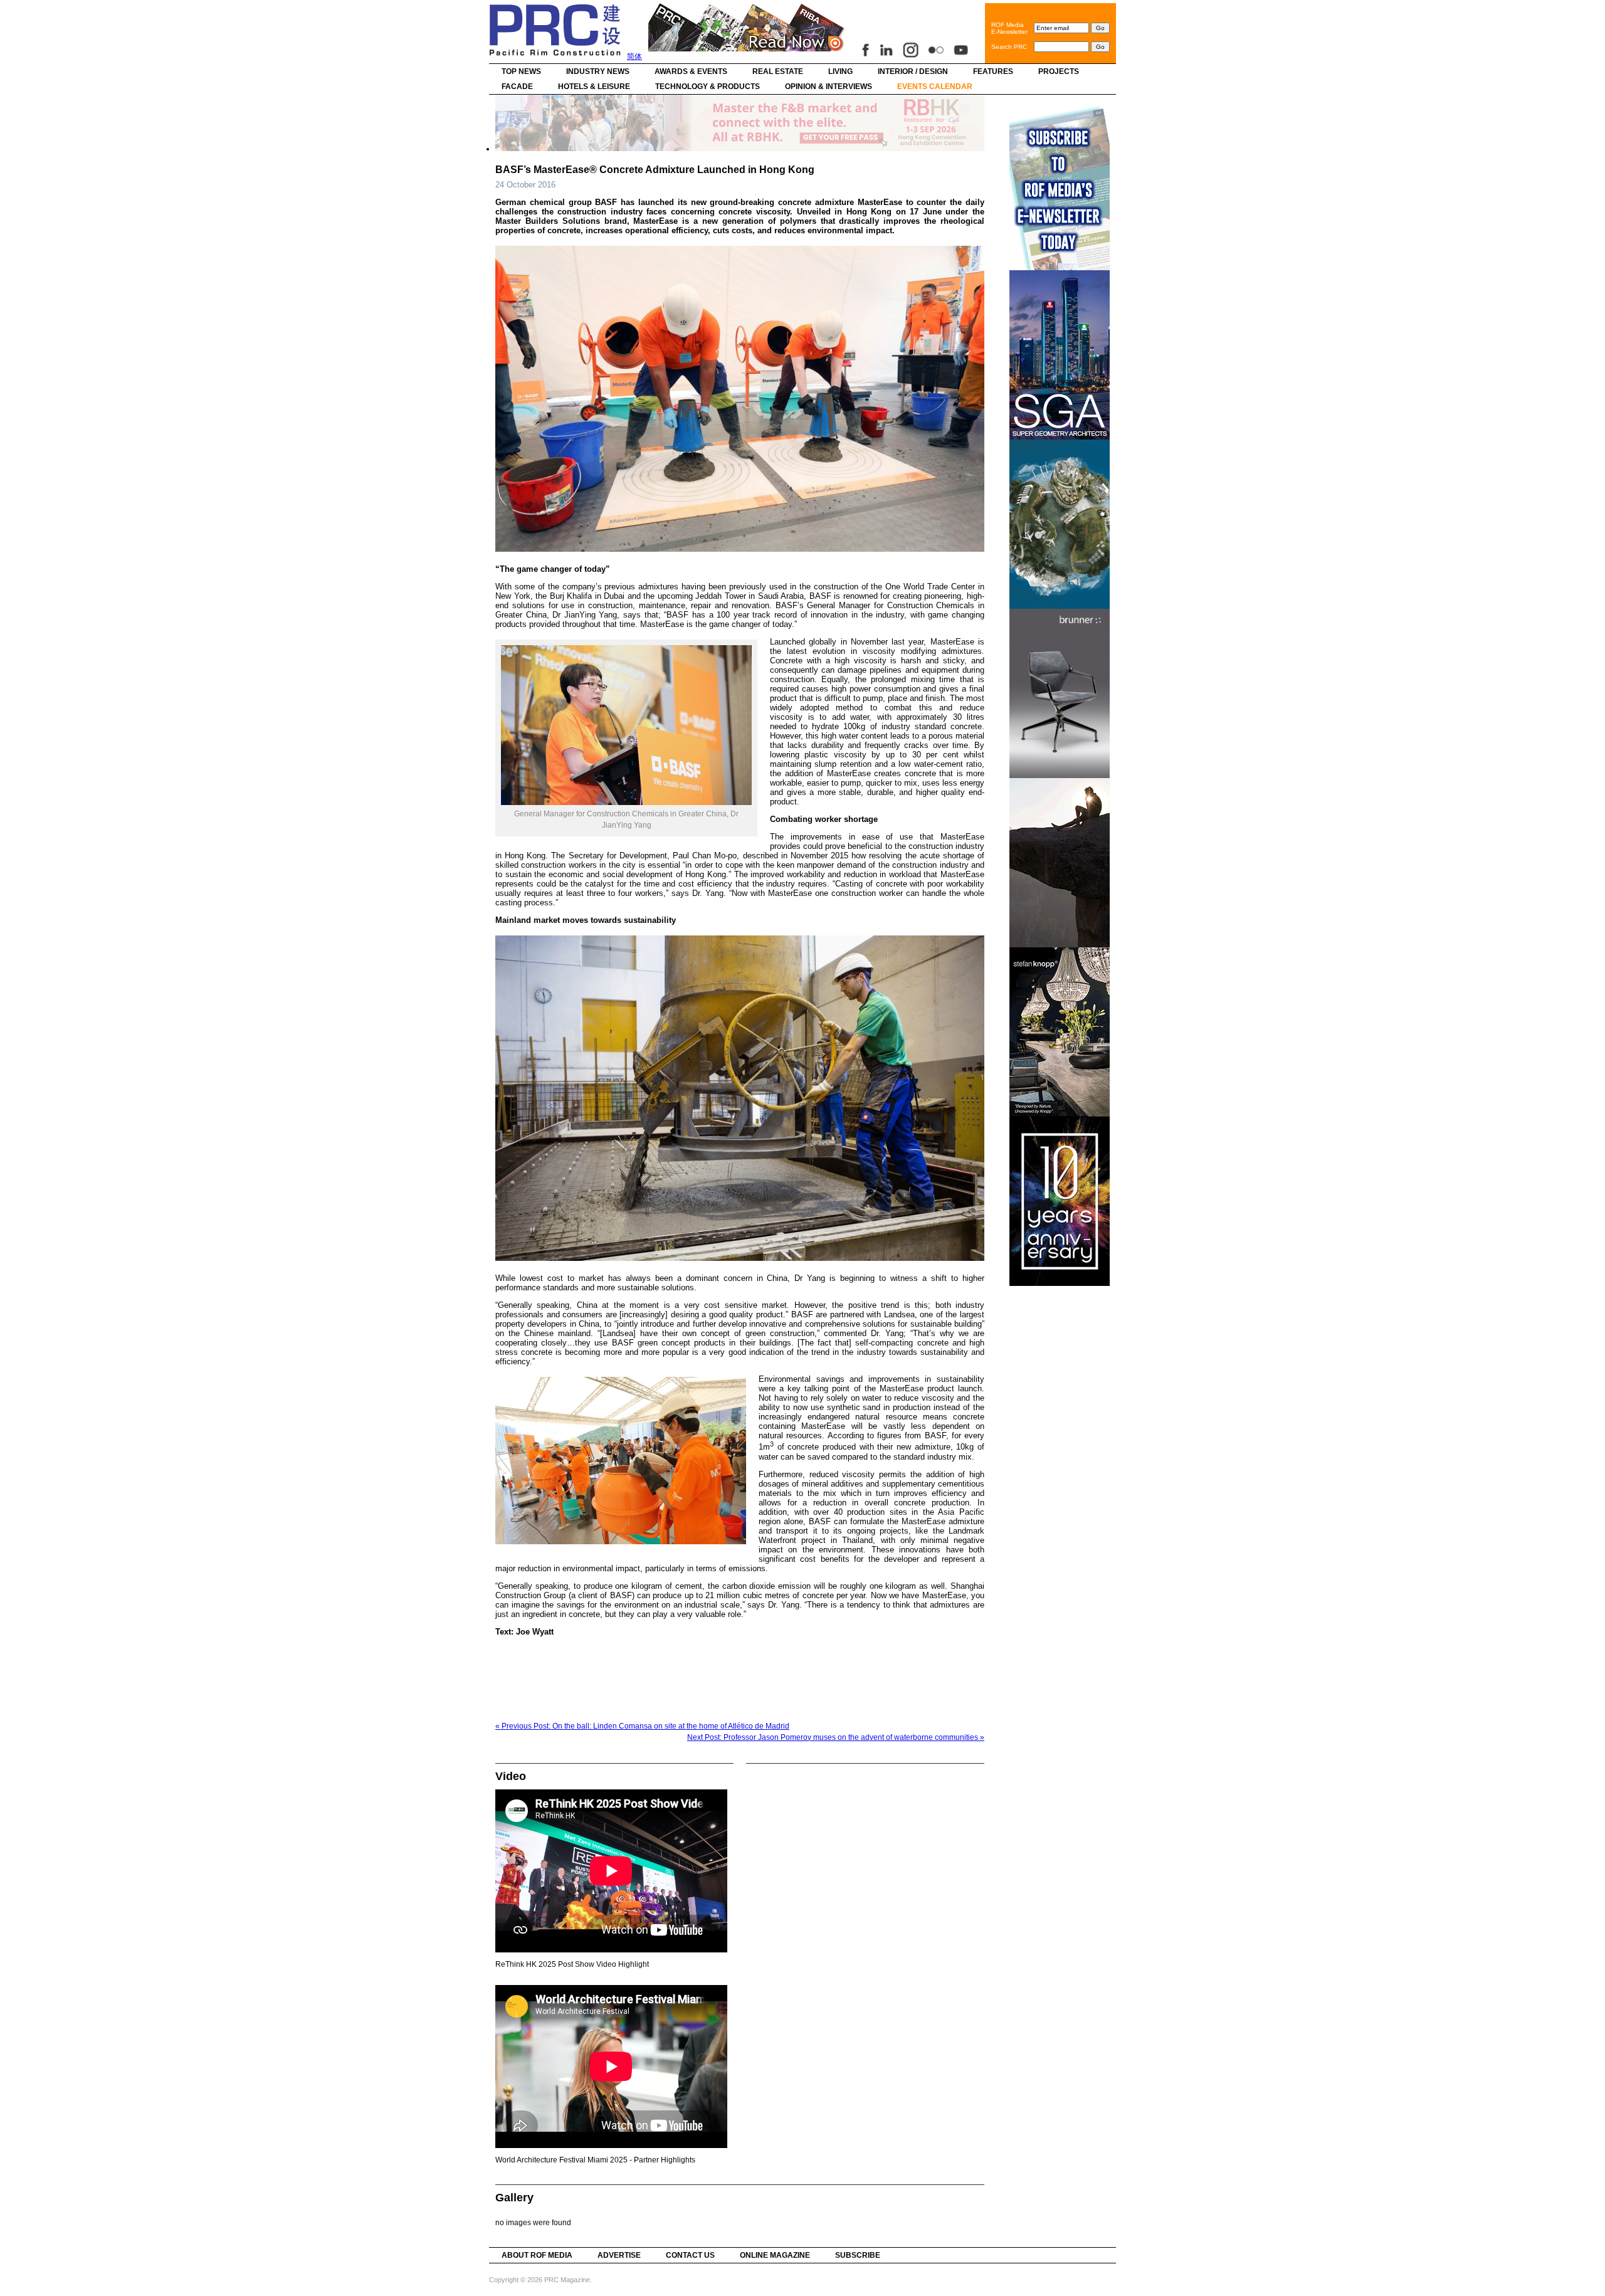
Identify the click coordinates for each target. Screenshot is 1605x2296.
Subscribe (858, 2255)
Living (840, 71)
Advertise (619, 2255)
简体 (634, 56)
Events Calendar (935, 87)
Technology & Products (708, 87)
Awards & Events (691, 71)
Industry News (598, 71)
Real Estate (778, 71)
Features (993, 71)
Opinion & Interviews (829, 87)
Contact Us (690, 2255)
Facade (517, 87)
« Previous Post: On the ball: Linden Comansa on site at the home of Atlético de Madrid (642, 1726)
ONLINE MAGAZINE (775, 2255)
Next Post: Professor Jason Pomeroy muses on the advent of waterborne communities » (836, 1737)
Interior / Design (913, 71)
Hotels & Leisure (594, 87)
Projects (1059, 71)
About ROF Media (537, 2255)
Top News (521, 71)
